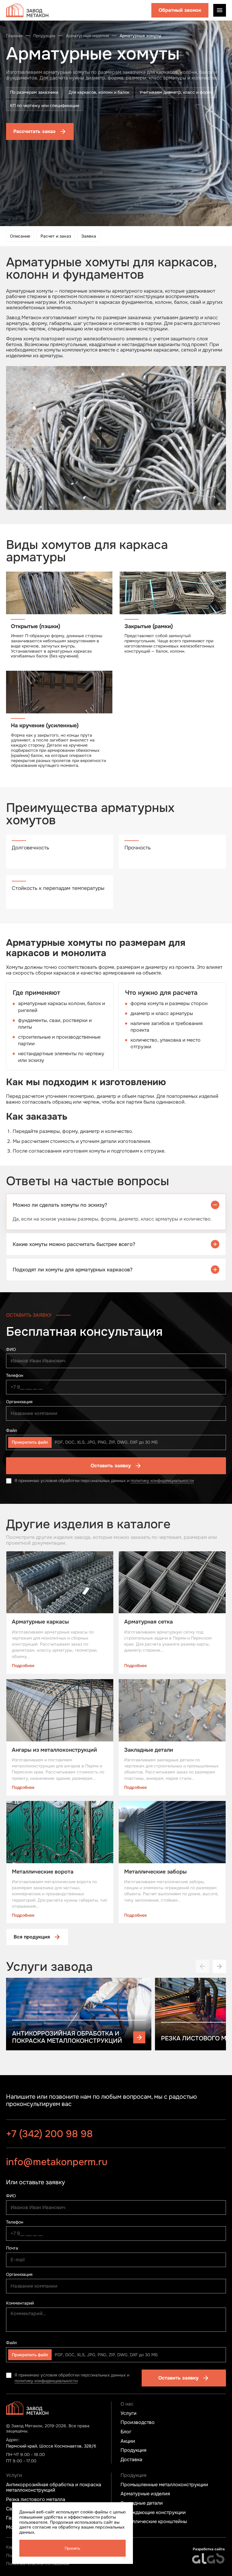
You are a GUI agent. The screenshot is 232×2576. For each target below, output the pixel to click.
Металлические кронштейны (154, 2522)
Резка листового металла (36, 2500)
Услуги (129, 2413)
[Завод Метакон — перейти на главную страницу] (27, 10)
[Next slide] (219, 1966)
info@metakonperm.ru (57, 2161)
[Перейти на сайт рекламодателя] (209, 2558)
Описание (20, 236)
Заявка (89, 236)
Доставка (131, 2460)
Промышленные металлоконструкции (164, 2485)
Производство (138, 2422)
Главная (14, 36)
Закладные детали (142, 2503)
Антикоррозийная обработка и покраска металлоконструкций (54, 2488)
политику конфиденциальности (162, 1481)
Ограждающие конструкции (153, 2513)
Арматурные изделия (87, 36)
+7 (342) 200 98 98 (49, 2134)
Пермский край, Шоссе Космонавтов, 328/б (51, 2446)
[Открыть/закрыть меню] (220, 10)
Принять (72, 2548)
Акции (128, 2441)
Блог (126, 2432)
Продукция (44, 36)
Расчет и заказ (56, 236)
